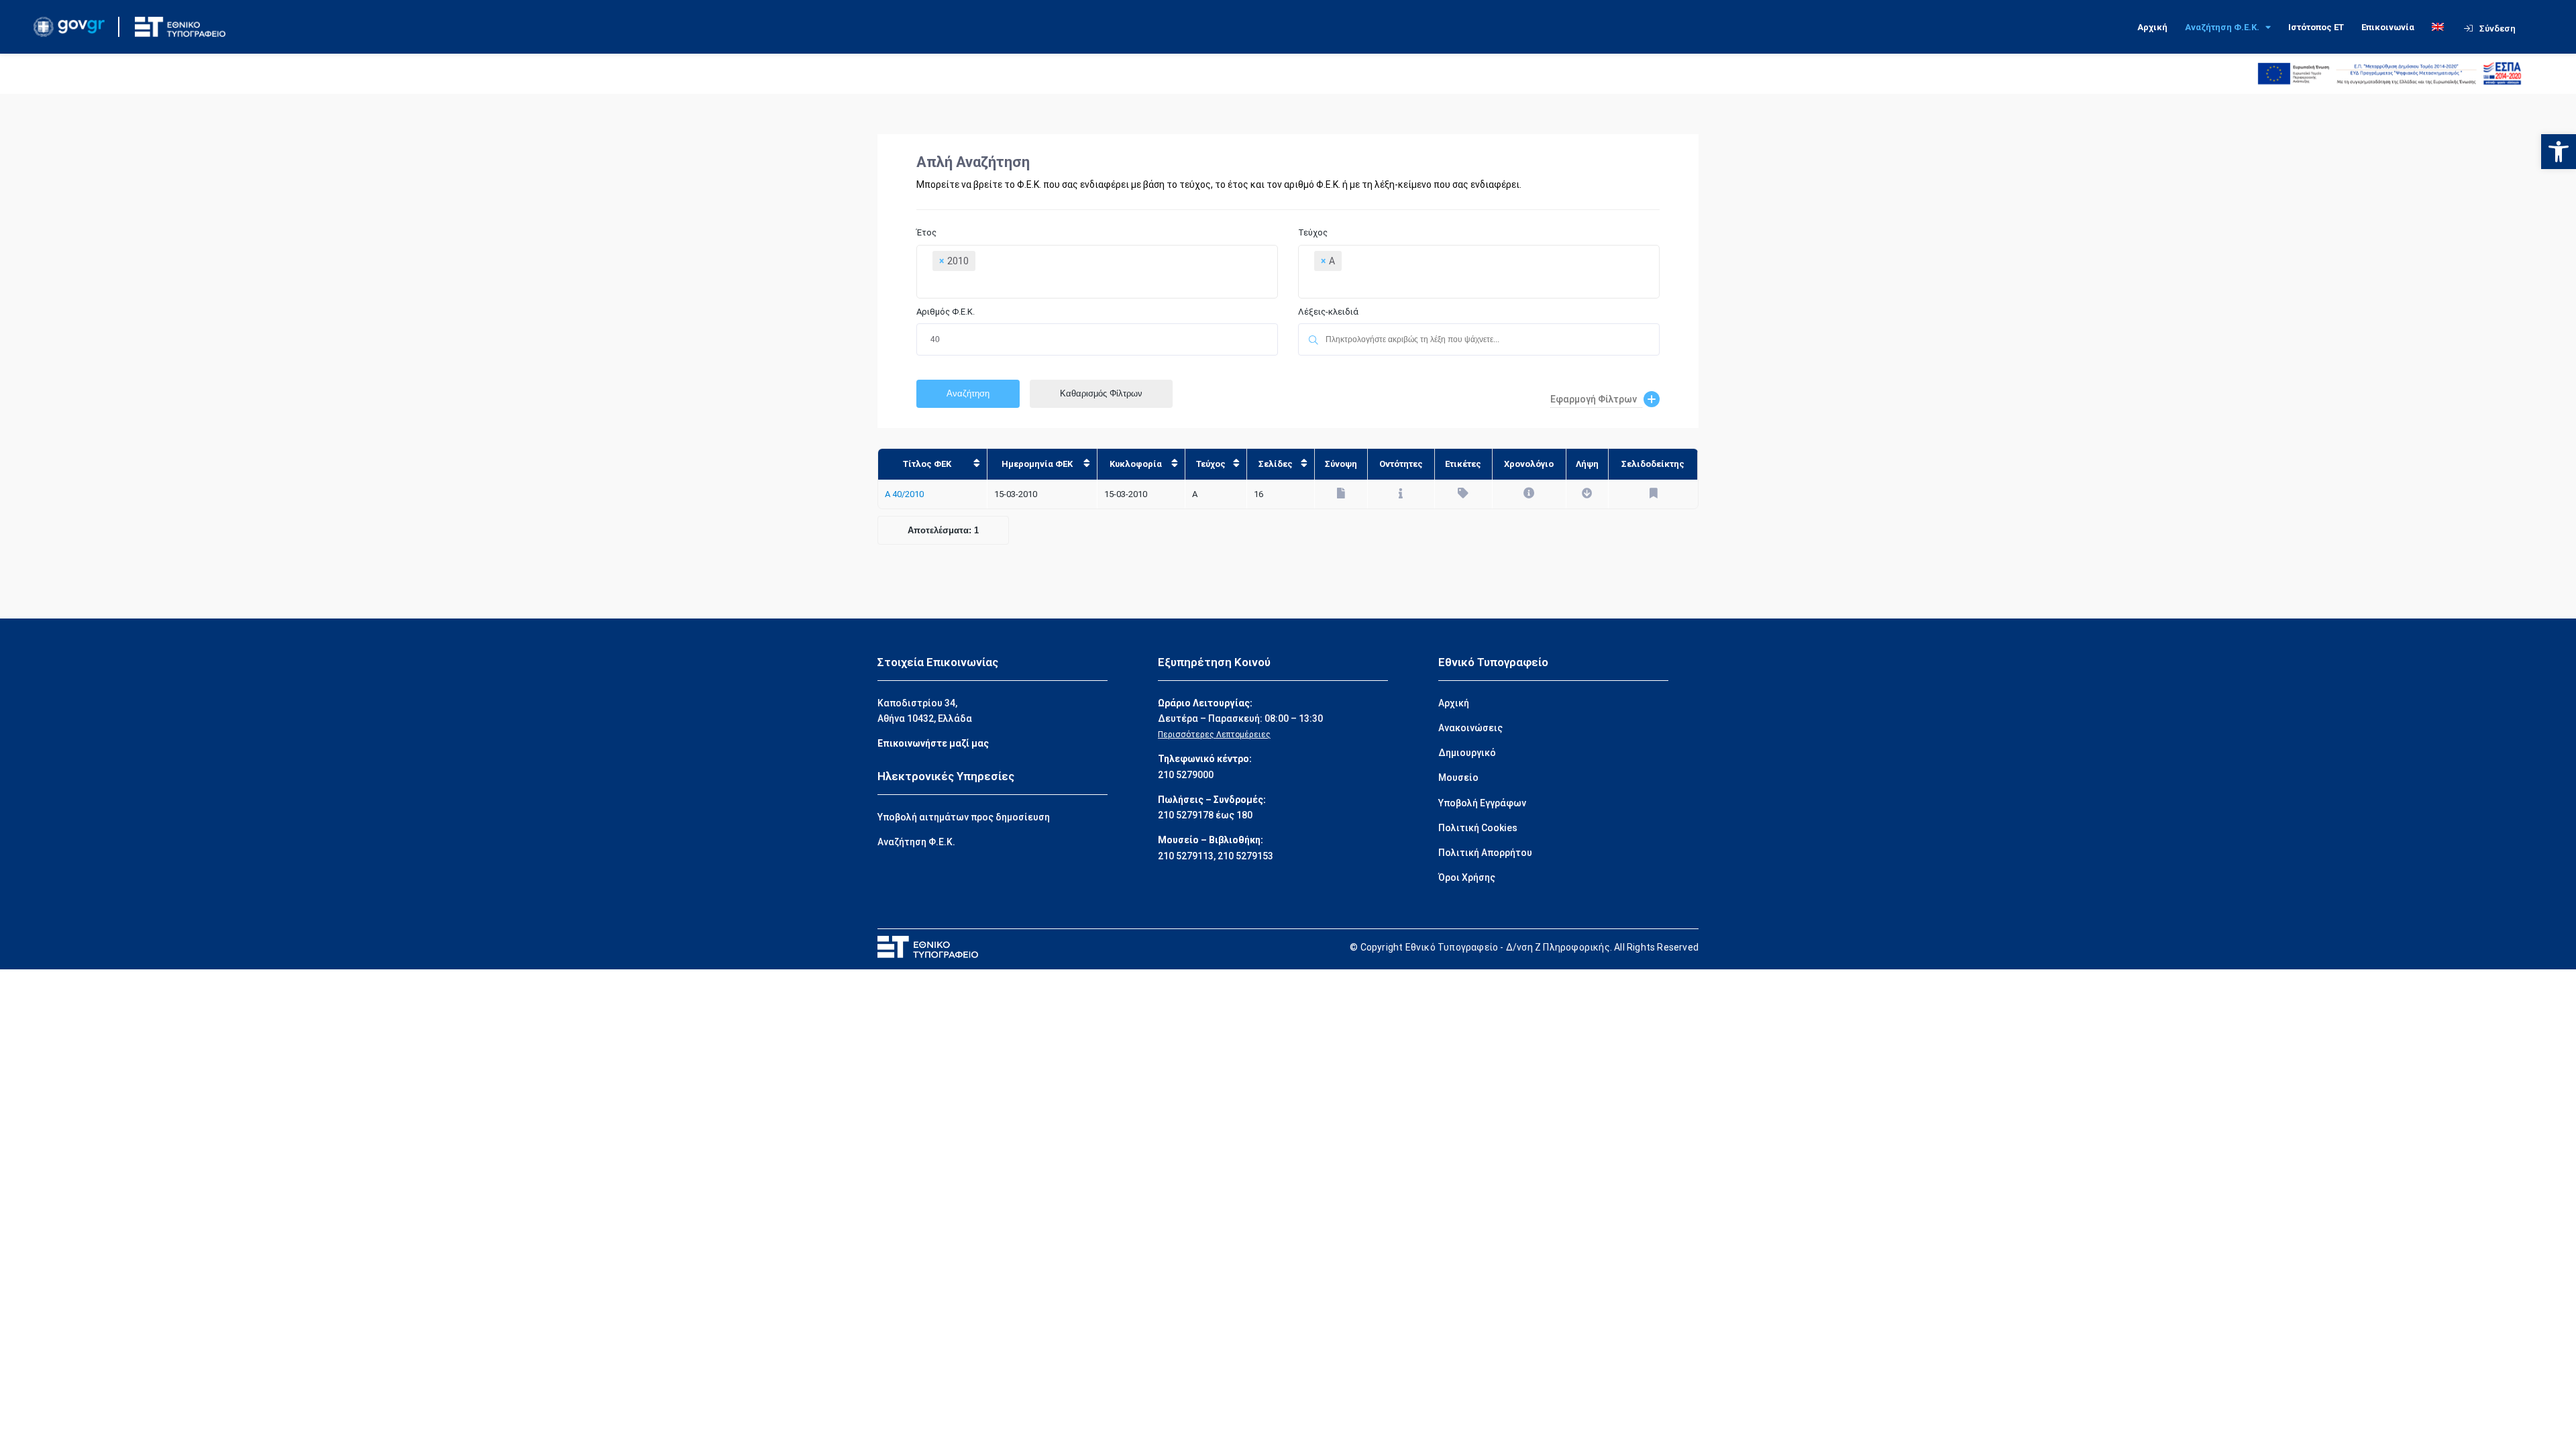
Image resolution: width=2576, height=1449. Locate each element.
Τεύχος (1313, 232)
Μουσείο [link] (1458, 777)
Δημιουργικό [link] (1467, 753)
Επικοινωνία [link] (2388, 27)
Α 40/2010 (904, 494)
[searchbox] (1093, 286)
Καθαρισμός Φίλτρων (1101, 393)
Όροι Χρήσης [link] (1467, 877)
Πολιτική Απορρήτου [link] (1485, 853)
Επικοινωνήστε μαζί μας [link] (933, 743)
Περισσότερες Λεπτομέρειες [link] (1214, 735)
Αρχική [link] (2152, 27)
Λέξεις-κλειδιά (1329, 312)
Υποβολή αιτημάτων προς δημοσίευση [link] (964, 817)
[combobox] (1097, 272)
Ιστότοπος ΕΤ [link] (2316, 27)
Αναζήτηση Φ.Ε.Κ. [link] (2222, 27)
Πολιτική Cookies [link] (1478, 828)
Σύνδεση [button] (2498, 29)
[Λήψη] (1587, 494)
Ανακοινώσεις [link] (1470, 728)
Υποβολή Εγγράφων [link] (1482, 803)
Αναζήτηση (968, 393)
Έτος (926, 232)
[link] (2559, 152)
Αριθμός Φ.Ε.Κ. (946, 312)
